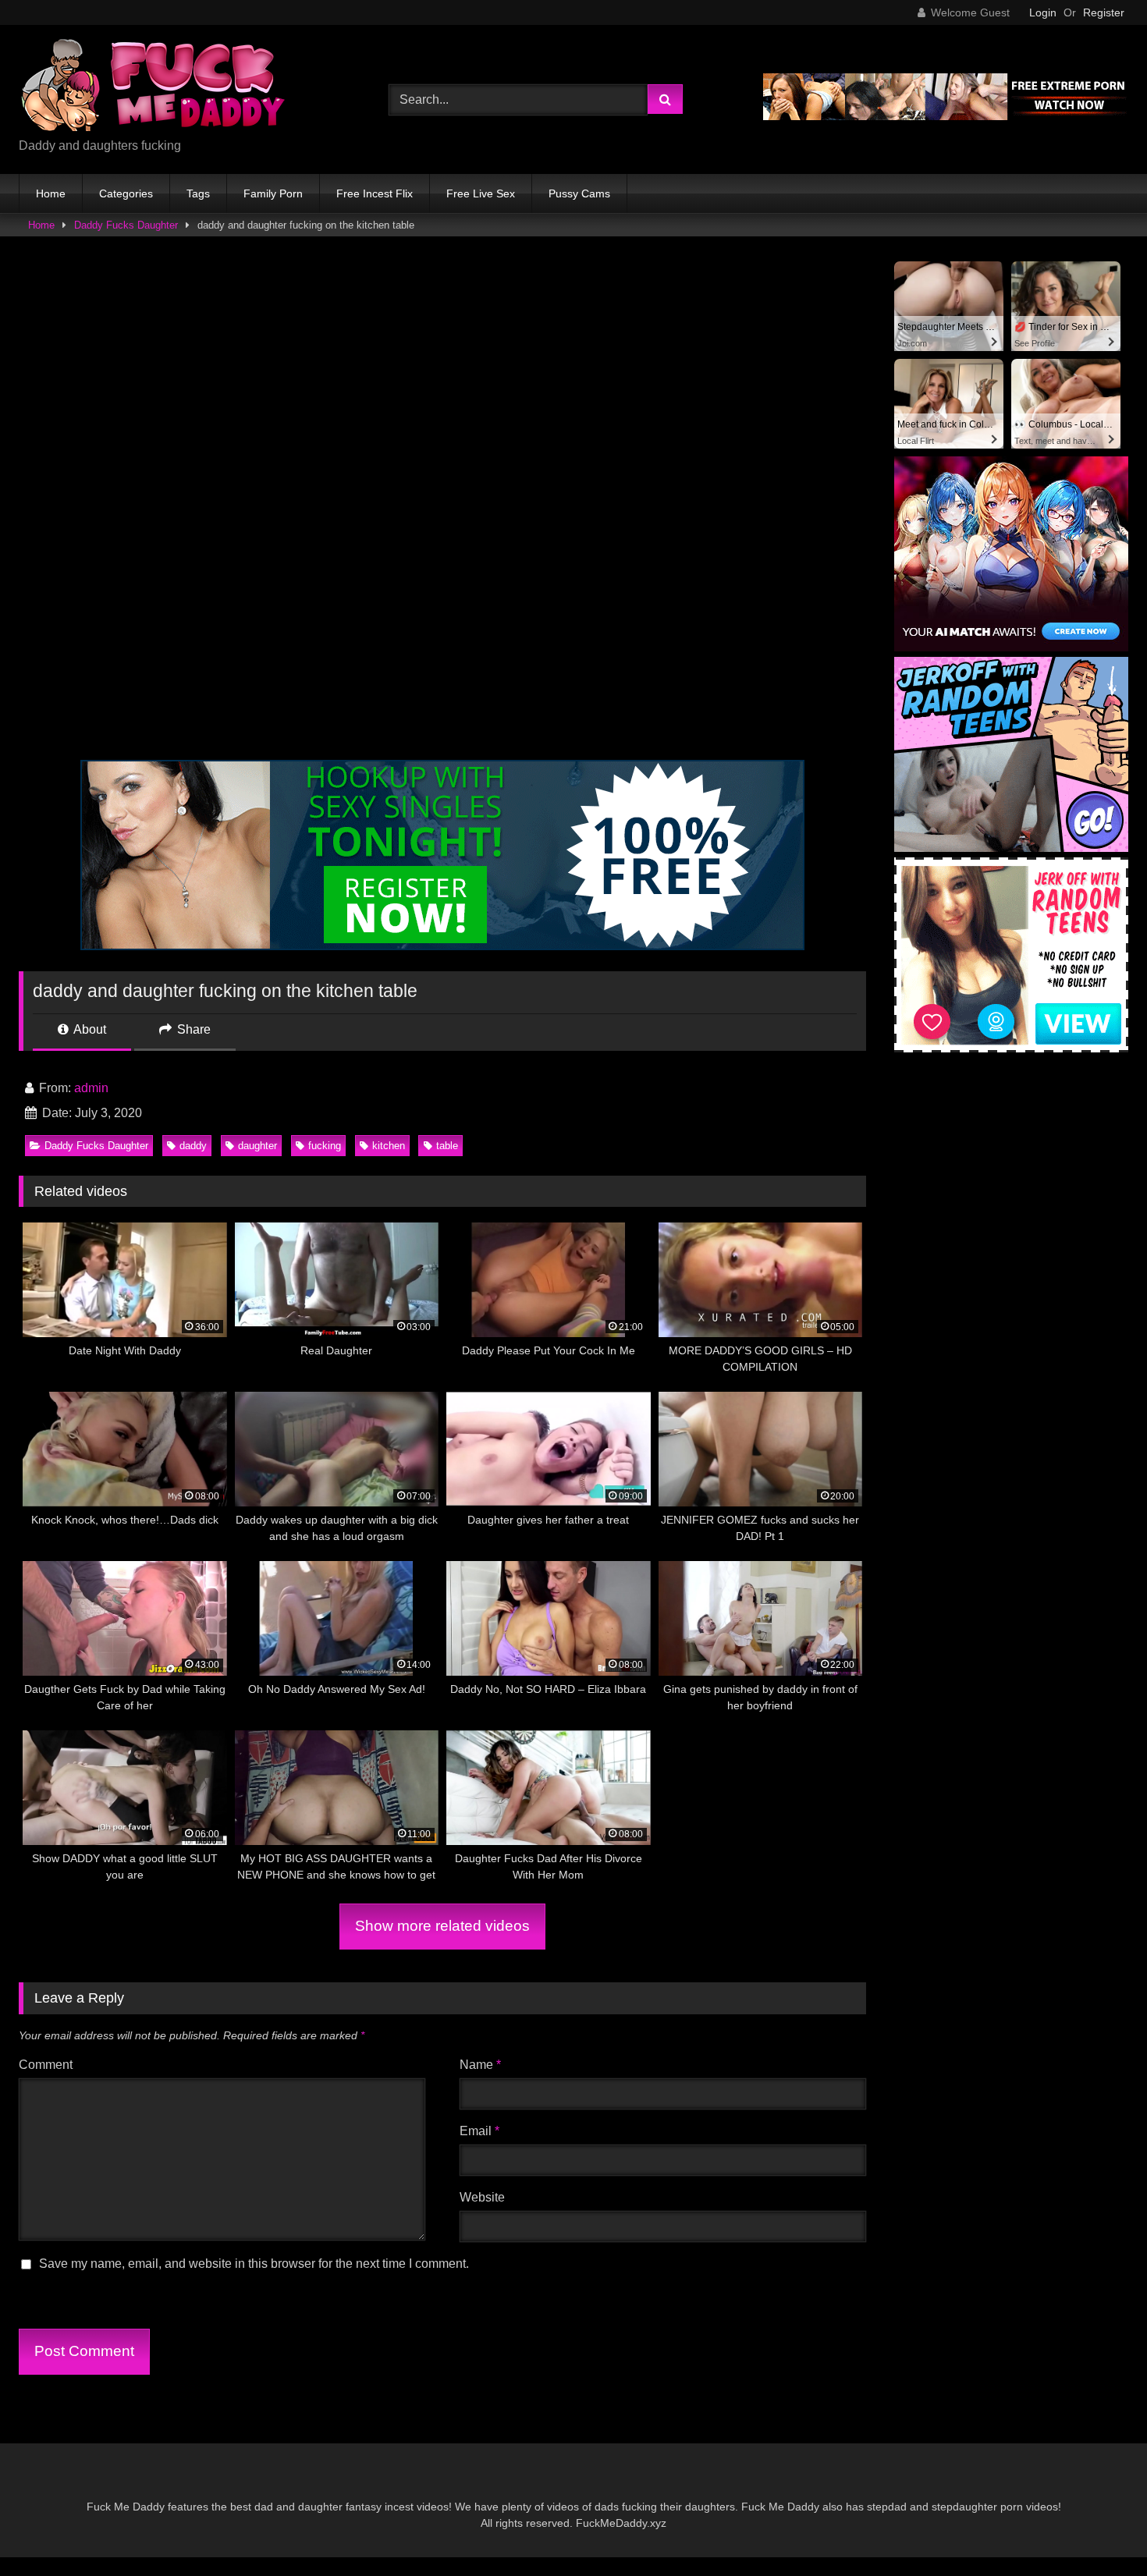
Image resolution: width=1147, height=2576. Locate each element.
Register (1104, 12)
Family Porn (273, 193)
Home (51, 193)
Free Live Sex (481, 193)
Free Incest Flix (375, 193)
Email (479, 2131)
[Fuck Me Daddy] (155, 87)
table (447, 1146)
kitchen (389, 1146)
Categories (126, 193)
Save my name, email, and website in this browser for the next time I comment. (254, 2264)
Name (480, 2065)
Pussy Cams (579, 193)
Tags (198, 193)
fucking (325, 1146)
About (89, 1029)
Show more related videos (442, 1926)
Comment (46, 2065)
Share (192, 1029)
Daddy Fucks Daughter (126, 225)
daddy (193, 1146)
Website (482, 2197)
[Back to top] (1099, 2530)
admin (91, 1088)
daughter (257, 1146)
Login (1043, 12)
